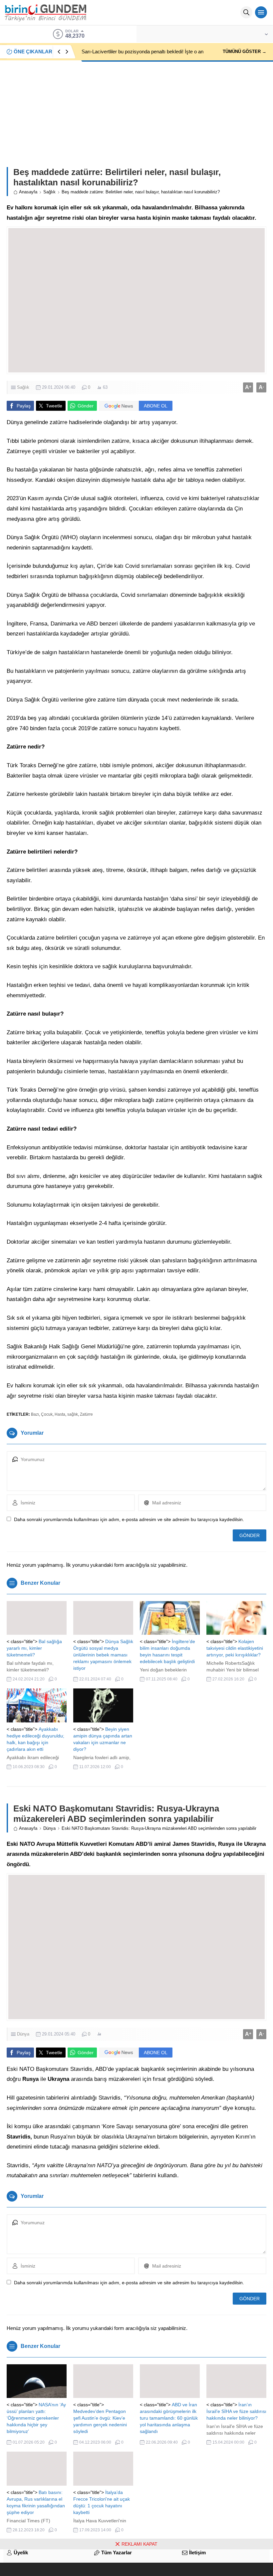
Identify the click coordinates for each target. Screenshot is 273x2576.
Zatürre (86, 1414)
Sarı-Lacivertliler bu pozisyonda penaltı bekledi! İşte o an (142, 52)
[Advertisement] (136, 110)
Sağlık (49, 192)
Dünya (49, 1828)
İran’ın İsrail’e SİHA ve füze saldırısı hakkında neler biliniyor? (236, 2411)
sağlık (73, 1414)
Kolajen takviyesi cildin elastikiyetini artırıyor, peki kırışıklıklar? (235, 1648)
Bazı (35, 1414)
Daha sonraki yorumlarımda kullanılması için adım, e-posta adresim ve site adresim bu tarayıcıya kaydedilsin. (129, 1519)
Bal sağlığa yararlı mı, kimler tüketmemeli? (34, 1648)
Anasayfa (28, 192)
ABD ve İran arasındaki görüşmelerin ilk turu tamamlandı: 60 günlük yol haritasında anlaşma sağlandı (169, 2418)
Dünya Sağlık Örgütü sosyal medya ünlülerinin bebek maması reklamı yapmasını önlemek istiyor (103, 1655)
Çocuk (47, 1414)
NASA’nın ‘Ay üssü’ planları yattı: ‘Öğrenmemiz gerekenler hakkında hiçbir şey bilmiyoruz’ (36, 2418)
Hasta (60, 1414)
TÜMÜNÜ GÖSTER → (245, 52)
